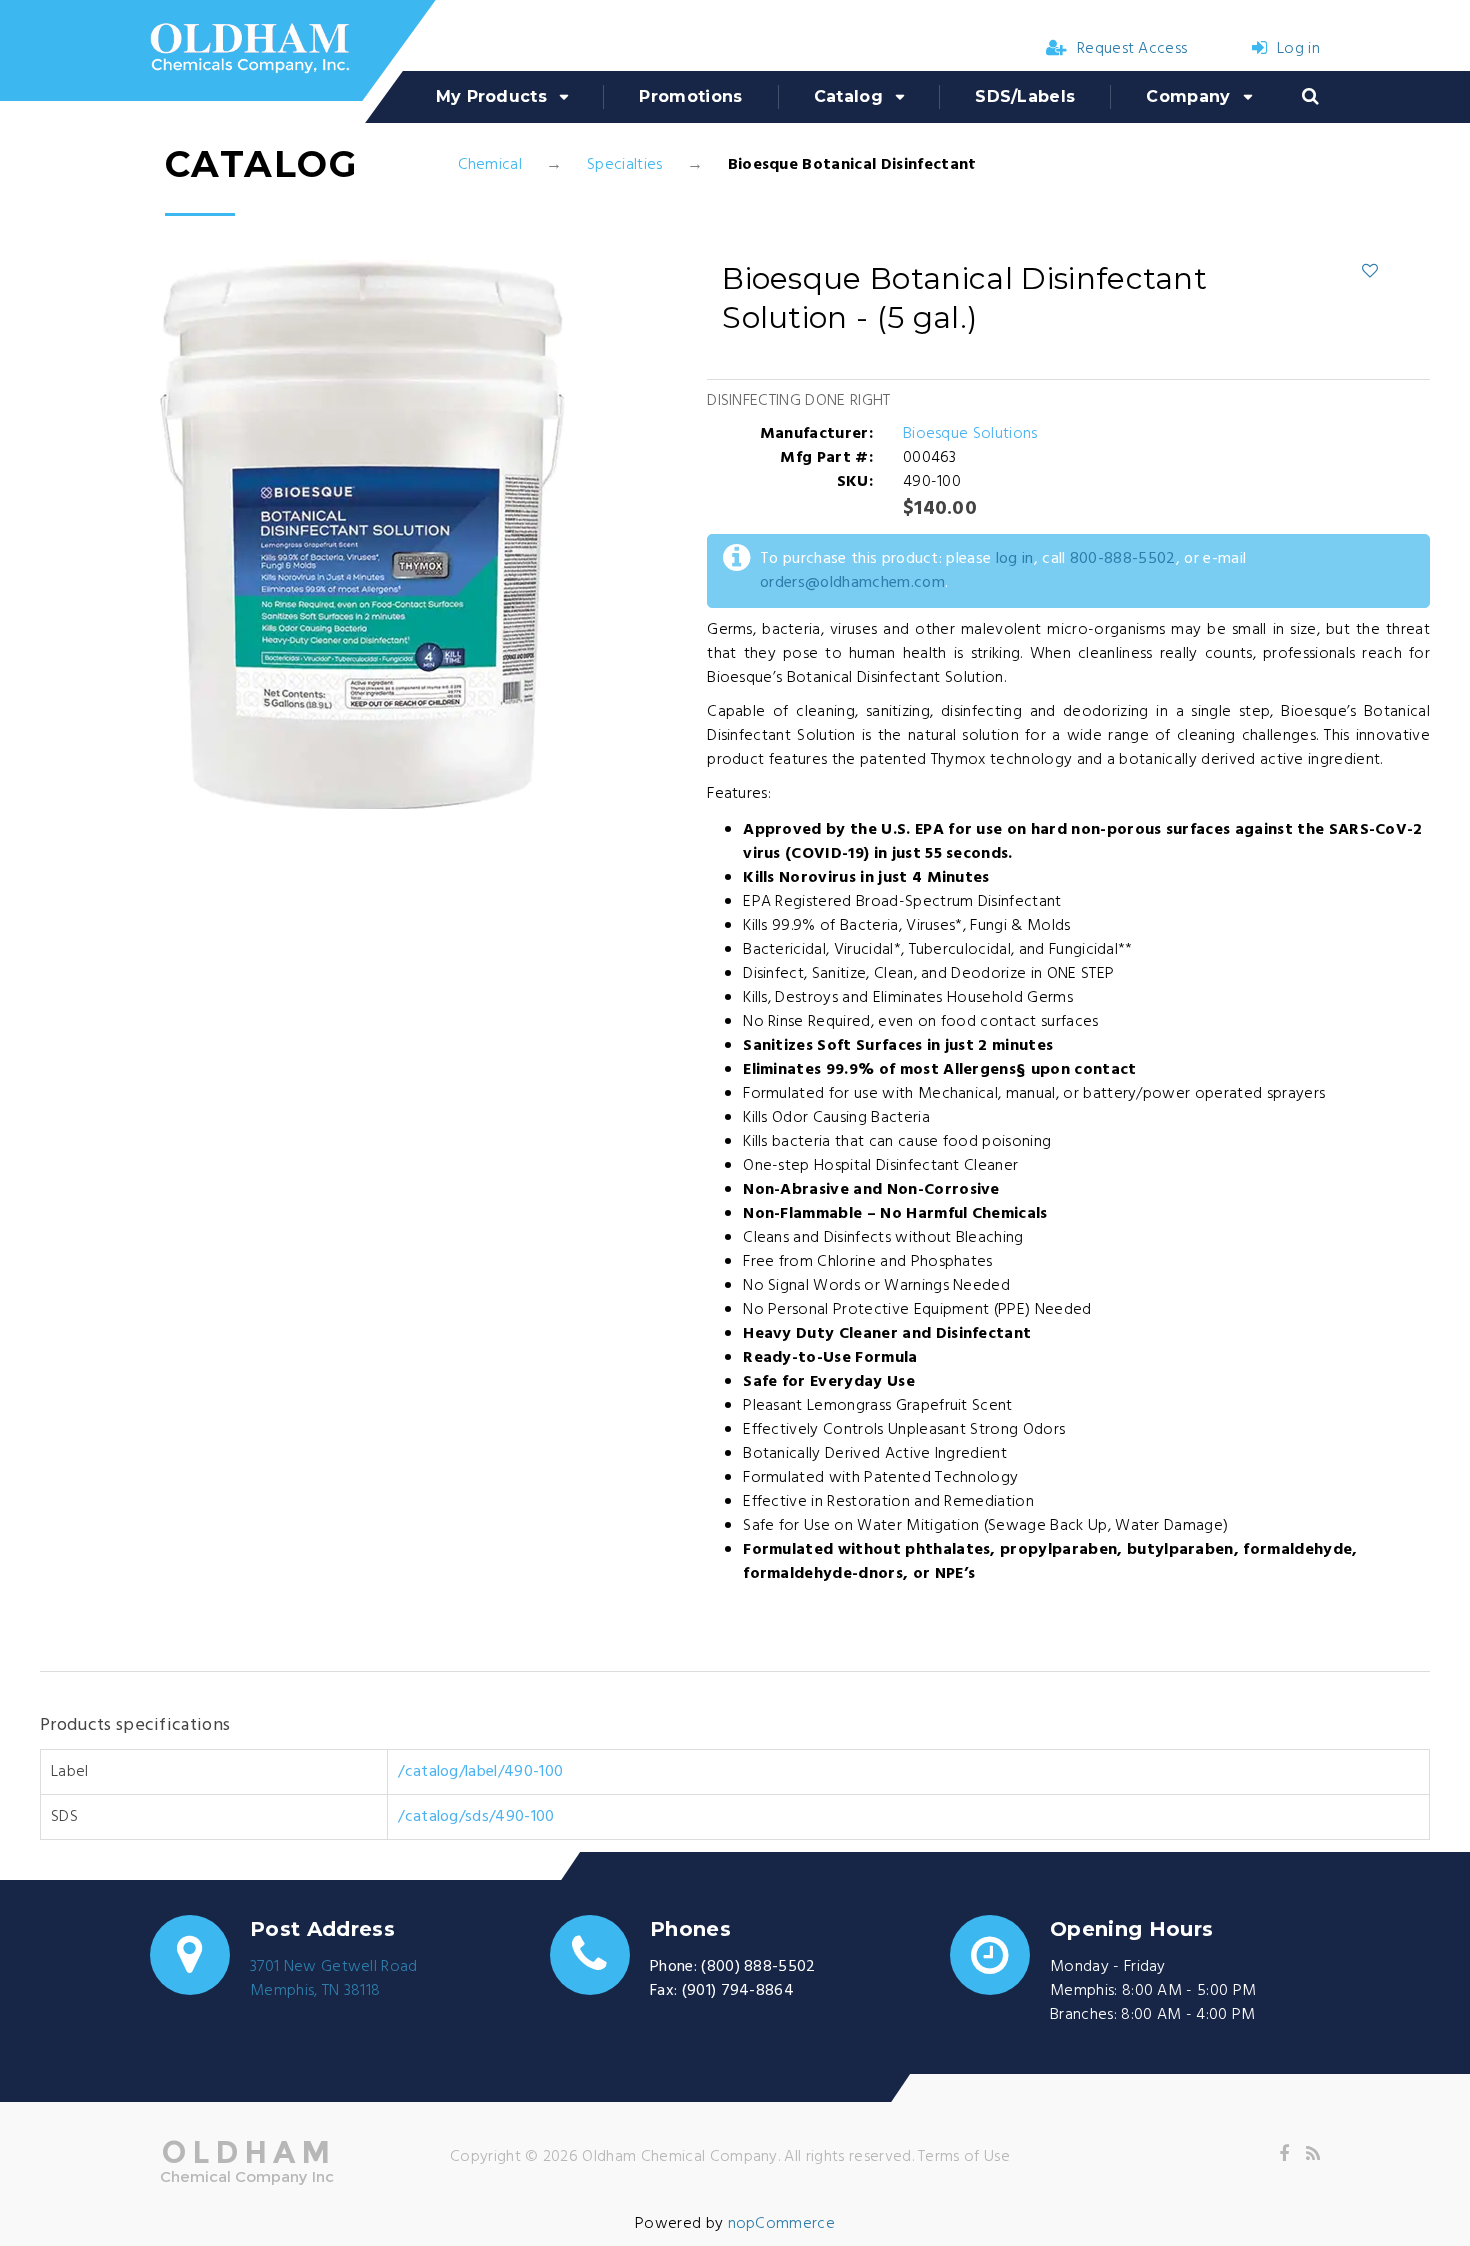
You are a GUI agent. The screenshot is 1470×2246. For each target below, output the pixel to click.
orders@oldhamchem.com (852, 583)
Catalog (848, 96)
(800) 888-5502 (758, 1967)
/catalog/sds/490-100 (476, 1817)
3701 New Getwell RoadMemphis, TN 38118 (334, 1979)
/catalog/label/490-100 (480, 1772)
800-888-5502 (1123, 559)
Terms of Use (964, 2157)
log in (1015, 559)
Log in (1298, 49)
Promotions (690, 96)
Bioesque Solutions (970, 434)
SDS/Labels (1025, 96)
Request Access (1132, 49)
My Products (492, 96)
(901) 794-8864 (738, 1991)
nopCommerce (782, 2224)
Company (1188, 96)
